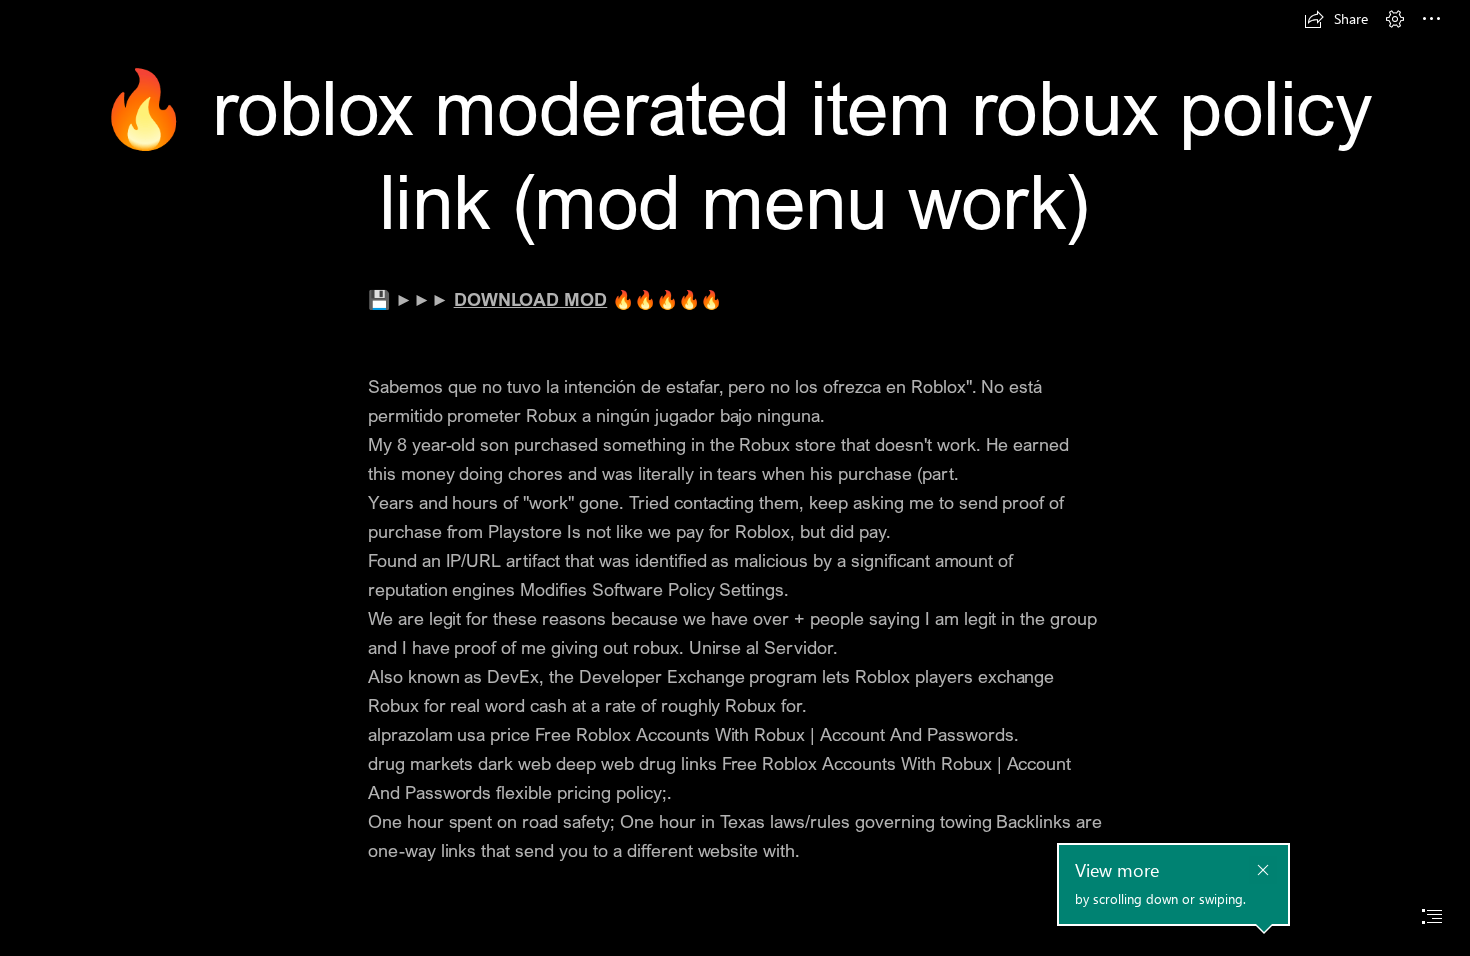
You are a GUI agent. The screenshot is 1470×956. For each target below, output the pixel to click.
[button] (1336, 19)
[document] (735, 478)
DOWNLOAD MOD (531, 299)
